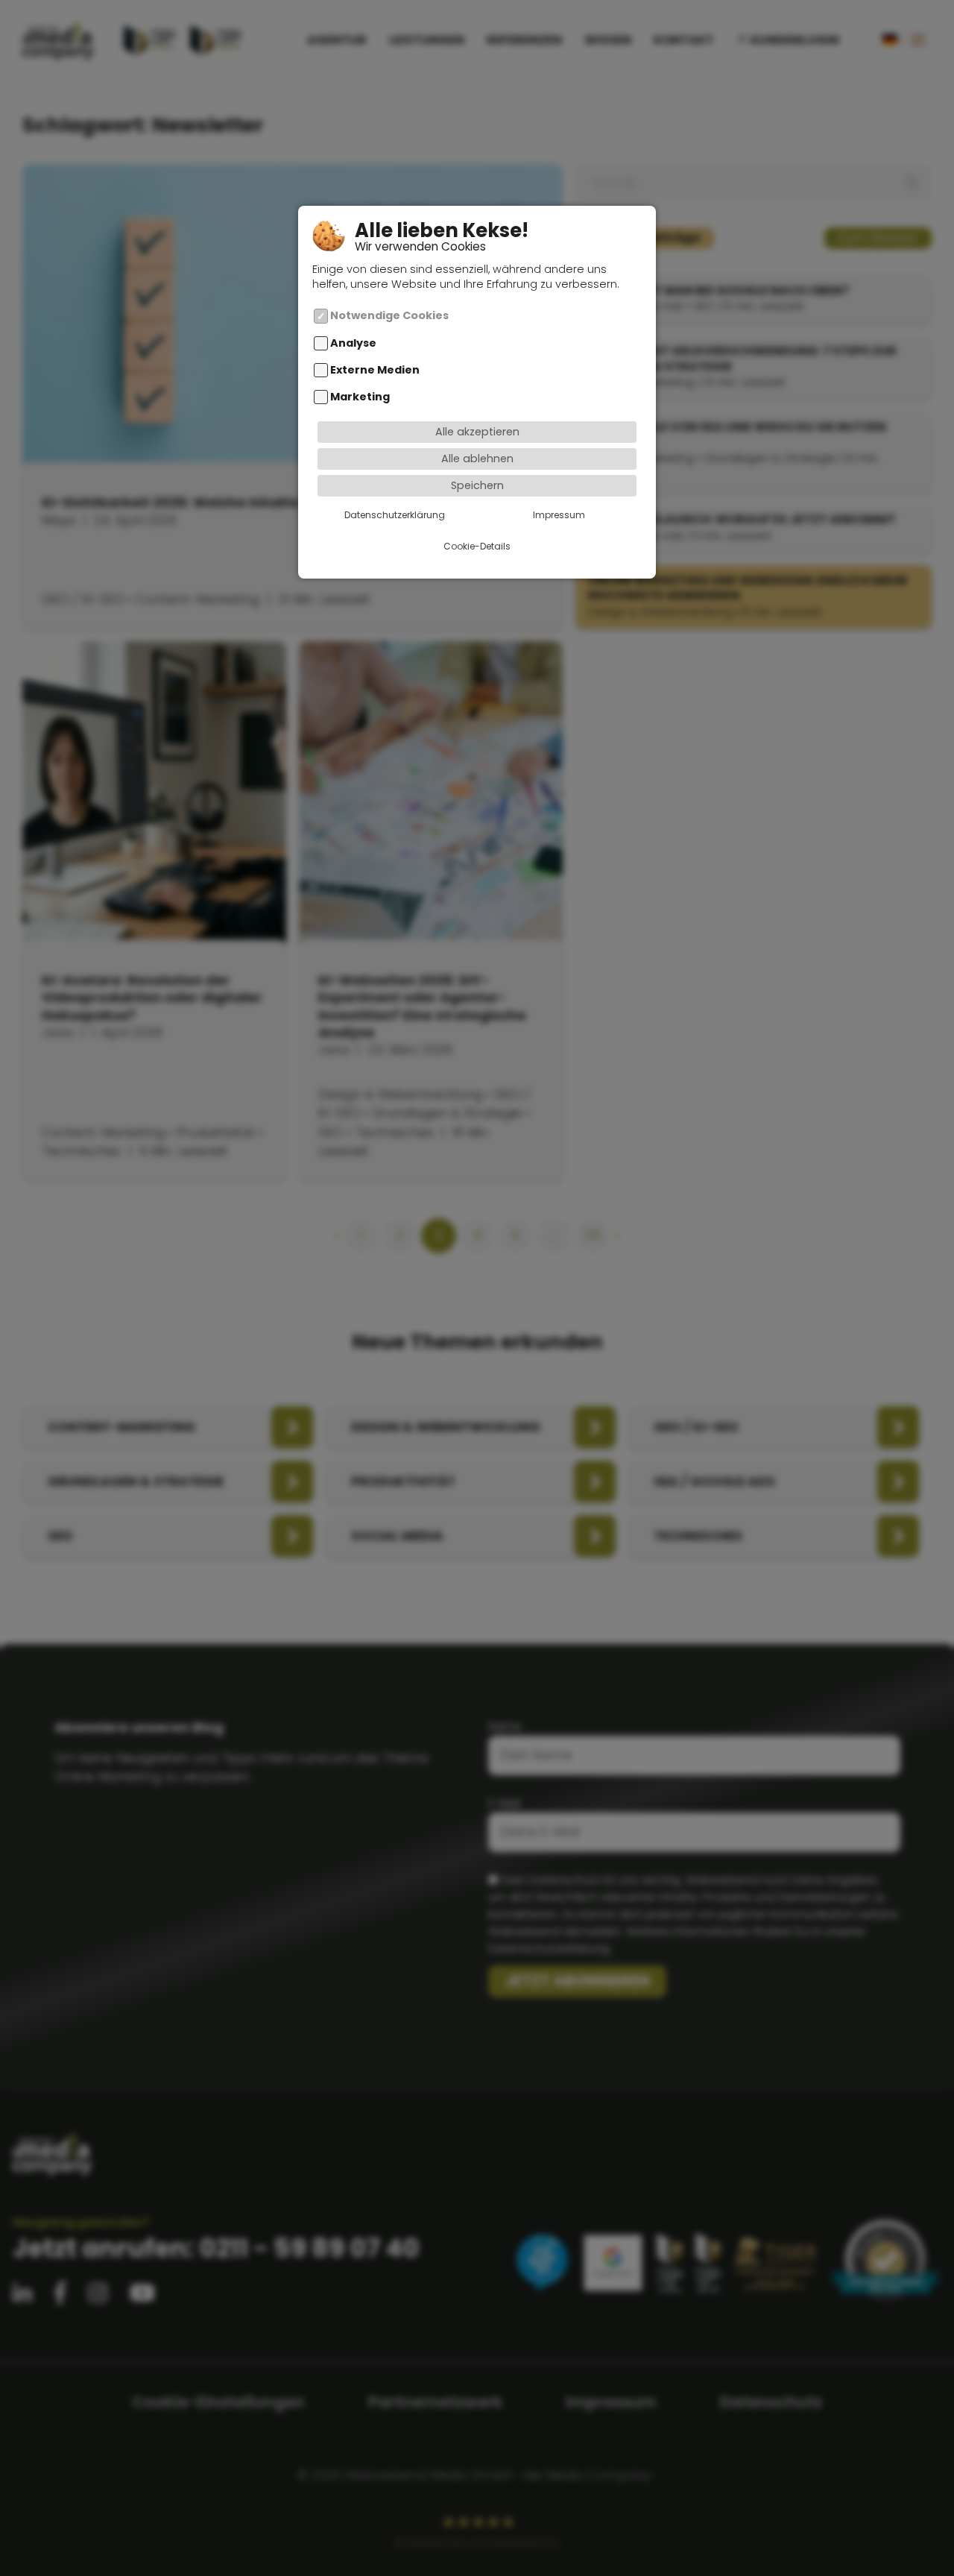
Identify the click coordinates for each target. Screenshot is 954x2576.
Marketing (360, 397)
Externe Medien (375, 371)
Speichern (477, 486)
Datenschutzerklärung (395, 516)
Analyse (353, 344)
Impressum (559, 516)
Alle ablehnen (477, 459)
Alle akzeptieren (477, 432)
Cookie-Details (477, 547)
